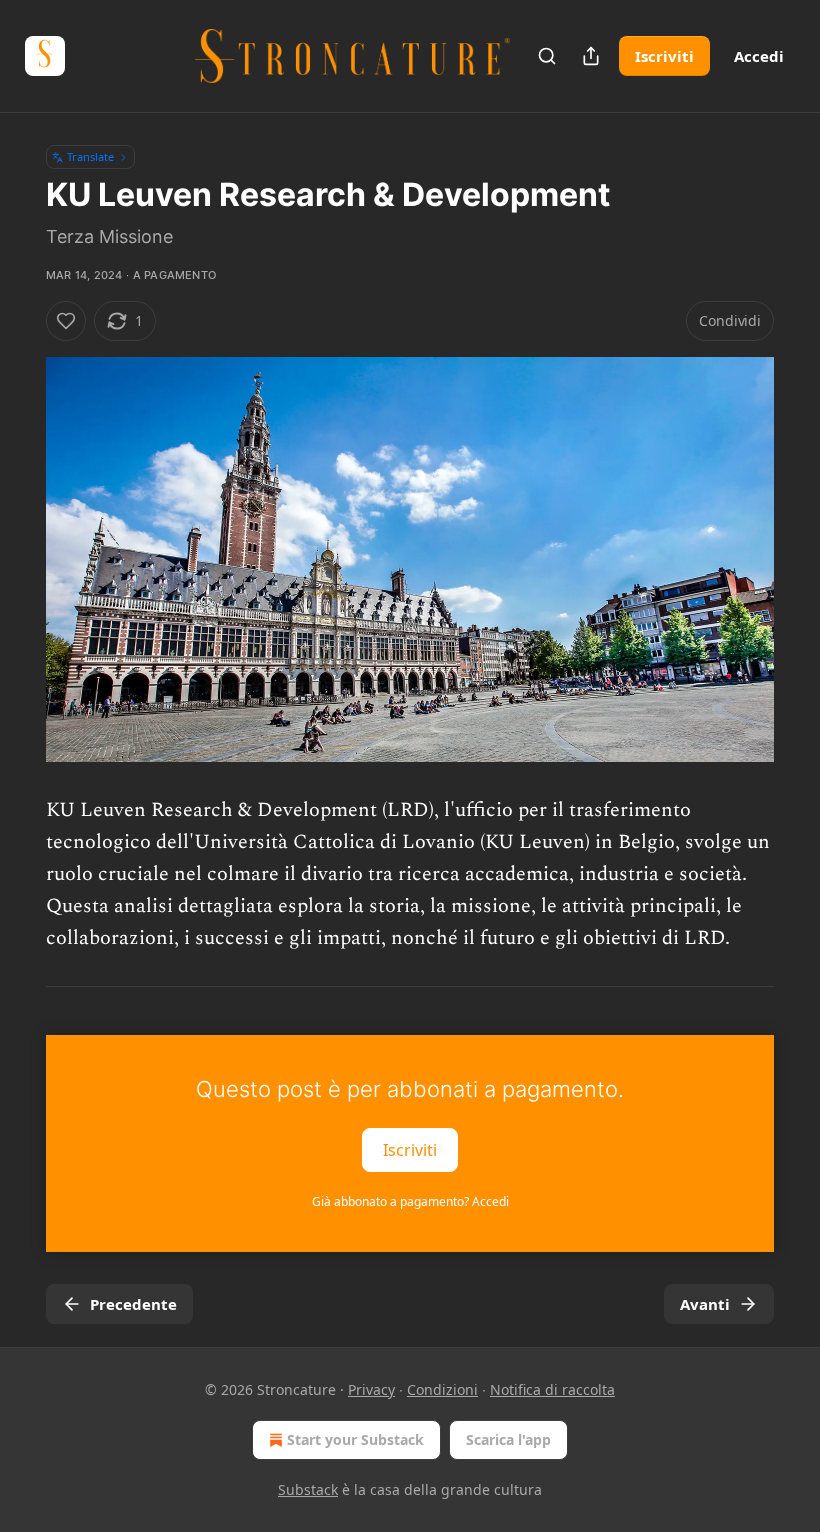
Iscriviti (664, 56)
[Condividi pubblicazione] (591, 56)
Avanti (705, 1304)
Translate (90, 156)
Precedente (133, 1304)
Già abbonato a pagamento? (410, 1201)
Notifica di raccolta (552, 1389)
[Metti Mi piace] (66, 321)
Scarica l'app (508, 1439)
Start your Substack (355, 1439)
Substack (308, 1489)
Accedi (759, 56)
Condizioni (442, 1389)
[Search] (547, 56)
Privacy (371, 1389)
